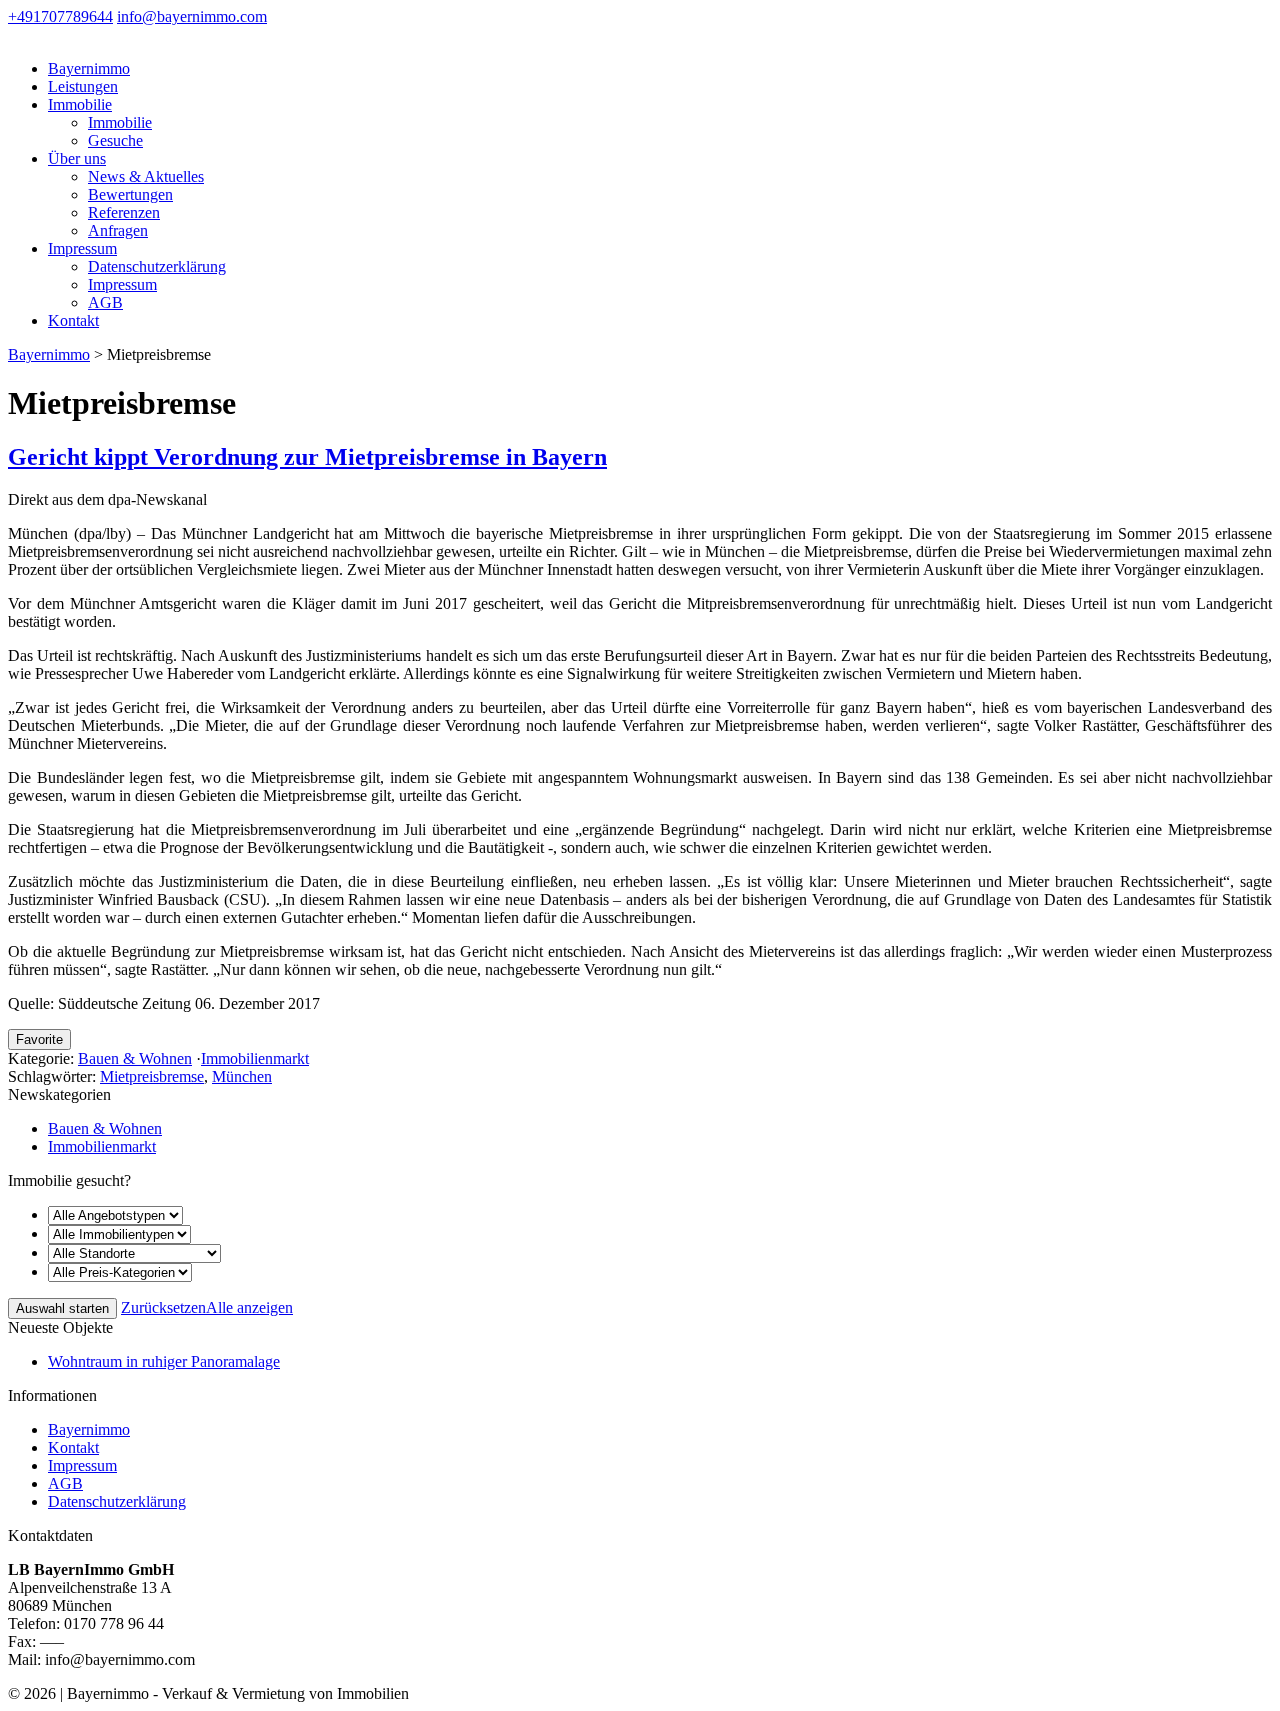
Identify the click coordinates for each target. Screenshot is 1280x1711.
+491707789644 (60, 16)
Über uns (77, 158)
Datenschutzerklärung (157, 266)
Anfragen (118, 230)
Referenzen (124, 212)
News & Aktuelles (146, 176)
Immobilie (80, 104)
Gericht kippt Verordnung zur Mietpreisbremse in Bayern (307, 457)
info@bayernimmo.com (192, 16)
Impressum (82, 248)
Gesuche (115, 140)
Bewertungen (130, 194)
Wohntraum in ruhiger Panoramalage (164, 1361)
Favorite (39, 1039)
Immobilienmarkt (255, 1058)
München (242, 1076)
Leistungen (83, 86)
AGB (105, 302)
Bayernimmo (89, 68)
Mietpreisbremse (152, 1076)
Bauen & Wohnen (135, 1058)
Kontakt (73, 320)
